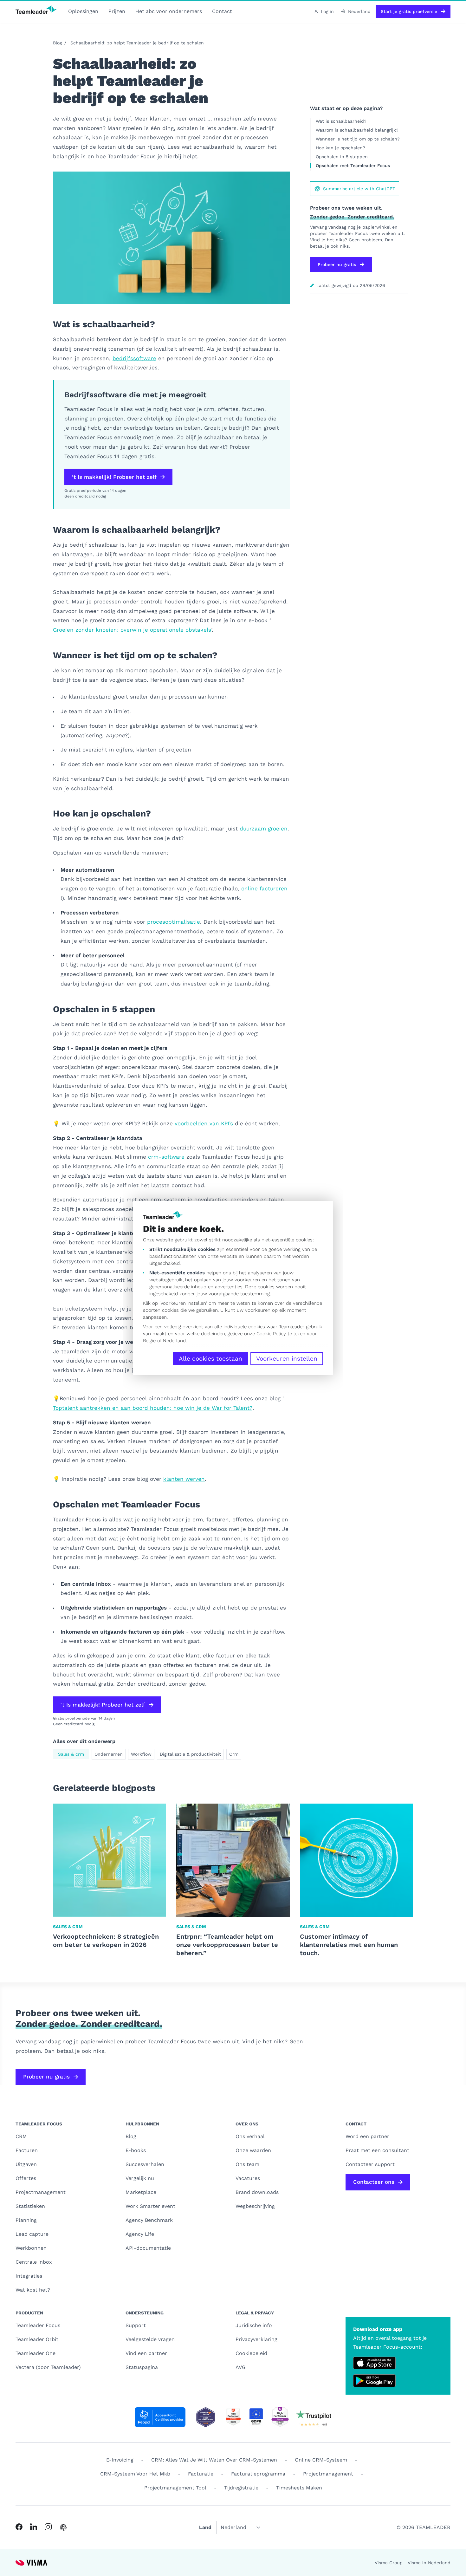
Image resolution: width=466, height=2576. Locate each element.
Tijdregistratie (241, 2488)
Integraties (29, 2276)
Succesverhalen (145, 2164)
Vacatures (248, 2178)
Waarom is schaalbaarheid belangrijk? (357, 130)
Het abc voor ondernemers (169, 11)
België (149, 1341)
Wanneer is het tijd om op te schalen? (359, 139)
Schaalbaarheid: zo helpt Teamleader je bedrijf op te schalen (137, 43)
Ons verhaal (250, 2136)
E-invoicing (120, 2460)
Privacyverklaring (256, 2339)
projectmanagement (328, 2474)
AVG (241, 2367)
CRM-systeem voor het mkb (135, 2474)
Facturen (27, 2150)
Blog (57, 43)
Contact (222, 11)
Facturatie (201, 2474)
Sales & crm (71, 1754)
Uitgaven (26, 2164)
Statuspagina (142, 2367)
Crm (234, 1754)
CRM (21, 2136)
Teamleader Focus (38, 2325)
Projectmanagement (41, 2192)
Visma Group (389, 2563)
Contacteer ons (374, 2182)
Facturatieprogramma (258, 2474)
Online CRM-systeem (321, 2460)
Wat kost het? (33, 2290)
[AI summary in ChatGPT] (63, 2527)
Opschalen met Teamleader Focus (353, 166)
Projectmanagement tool (175, 2488)
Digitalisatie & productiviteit (190, 1754)
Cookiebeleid (251, 2353)
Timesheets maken (299, 2488)
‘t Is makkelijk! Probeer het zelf (114, 477)
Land (205, 2527)
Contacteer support (370, 2164)
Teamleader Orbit (37, 2339)
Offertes (26, 2178)
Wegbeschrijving (255, 2206)
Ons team (247, 2164)
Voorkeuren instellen (287, 1359)
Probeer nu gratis (337, 264)
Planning (26, 2220)
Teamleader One (36, 2353)
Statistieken (30, 2206)
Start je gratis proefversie (409, 11)
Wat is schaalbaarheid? (341, 121)
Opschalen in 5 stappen (342, 157)
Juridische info (254, 2325)
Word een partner (367, 2136)
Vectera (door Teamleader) (48, 2367)
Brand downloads (257, 2192)
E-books (136, 2150)
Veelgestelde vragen (150, 2339)
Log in (327, 11)
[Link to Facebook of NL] (19, 2527)
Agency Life (140, 2234)
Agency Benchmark (149, 2220)
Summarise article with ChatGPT (359, 189)
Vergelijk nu (140, 2178)
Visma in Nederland (429, 2563)
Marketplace (141, 2192)
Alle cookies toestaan (210, 1359)
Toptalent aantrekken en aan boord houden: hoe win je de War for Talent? (153, 1408)
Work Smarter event (150, 2206)
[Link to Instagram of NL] (48, 2527)
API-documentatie (148, 2248)
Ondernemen (109, 1754)
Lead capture (32, 2234)
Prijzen (117, 11)
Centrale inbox (34, 2262)
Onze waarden (253, 2150)
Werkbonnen (31, 2248)
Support (136, 2325)
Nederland (174, 1341)
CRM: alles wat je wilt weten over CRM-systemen (214, 2460)
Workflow (141, 1754)
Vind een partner (146, 2353)
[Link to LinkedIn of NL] (34, 2527)
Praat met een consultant (377, 2150)
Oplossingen (83, 11)
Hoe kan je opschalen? (341, 148)
